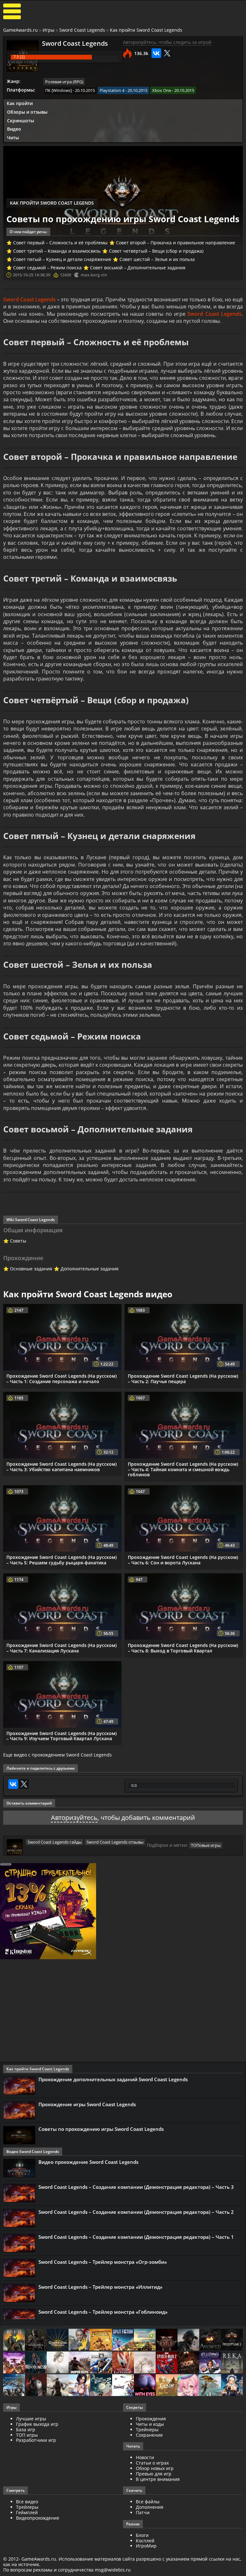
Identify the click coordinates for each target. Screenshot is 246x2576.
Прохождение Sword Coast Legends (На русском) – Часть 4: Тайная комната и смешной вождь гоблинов (183, 1469)
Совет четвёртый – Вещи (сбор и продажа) (156, 251)
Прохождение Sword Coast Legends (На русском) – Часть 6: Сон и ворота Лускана (183, 1560)
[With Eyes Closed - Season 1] (145, 2386)
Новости (145, 2457)
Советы (18, 1241)
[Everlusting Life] (232, 2386)
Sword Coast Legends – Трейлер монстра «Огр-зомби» (103, 2262)
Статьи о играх (152, 2463)
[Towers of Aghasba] (210, 2386)
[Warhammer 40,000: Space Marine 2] (101, 2363)
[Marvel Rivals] (123, 2386)
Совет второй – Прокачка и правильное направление (176, 243)
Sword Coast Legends (82, 30)
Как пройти (20, 103)
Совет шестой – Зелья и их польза (157, 259)
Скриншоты (20, 121)
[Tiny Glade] (167, 2386)
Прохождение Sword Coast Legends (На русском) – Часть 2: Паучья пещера (183, 1379)
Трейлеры (27, 2507)
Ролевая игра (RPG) (64, 82)
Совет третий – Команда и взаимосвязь (57, 251)
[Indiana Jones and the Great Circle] (101, 2340)
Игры (49, 30)
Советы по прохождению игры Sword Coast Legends (101, 2129)
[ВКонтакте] (156, 53)
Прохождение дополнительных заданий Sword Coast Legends (113, 2079)
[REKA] (232, 2363)
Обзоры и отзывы (27, 112)
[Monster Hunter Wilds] (14, 2386)
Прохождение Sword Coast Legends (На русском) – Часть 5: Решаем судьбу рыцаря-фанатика (61, 1560)
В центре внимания (158, 2479)
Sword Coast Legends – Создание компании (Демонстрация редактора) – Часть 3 (136, 2187)
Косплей (145, 2541)
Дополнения (150, 2507)
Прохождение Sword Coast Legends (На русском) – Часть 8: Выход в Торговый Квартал (183, 1648)
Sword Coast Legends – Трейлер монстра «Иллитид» (100, 2287)
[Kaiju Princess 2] (188, 2386)
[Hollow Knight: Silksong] (123, 2363)
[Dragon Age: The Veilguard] (14, 2363)
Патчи (143, 2512)
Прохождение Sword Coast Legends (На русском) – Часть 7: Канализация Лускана (61, 1648)
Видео (14, 129)
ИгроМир (146, 2546)
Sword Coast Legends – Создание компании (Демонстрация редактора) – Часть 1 (136, 2237)
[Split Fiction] (123, 2340)
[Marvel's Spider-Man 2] (167, 2363)
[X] (167, 53)
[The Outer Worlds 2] (101, 2386)
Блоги (142, 2535)
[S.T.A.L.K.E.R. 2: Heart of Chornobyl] (14, 2340)
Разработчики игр (36, 2440)
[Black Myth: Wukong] (36, 2340)
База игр (26, 2429)
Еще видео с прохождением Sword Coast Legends (57, 1755)
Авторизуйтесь (74, 1818)
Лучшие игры (31, 2419)
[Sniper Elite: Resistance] (79, 2363)
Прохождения (151, 2419)
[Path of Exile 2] (167, 2340)
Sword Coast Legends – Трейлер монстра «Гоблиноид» (103, 2312)
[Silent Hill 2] (58, 2363)
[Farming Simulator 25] (145, 2340)
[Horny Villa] (79, 2386)
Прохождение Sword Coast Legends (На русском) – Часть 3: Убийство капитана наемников (61, 1467)
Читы (13, 138)
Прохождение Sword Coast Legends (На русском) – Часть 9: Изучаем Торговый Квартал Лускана (61, 1736)
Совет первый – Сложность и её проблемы (60, 243)
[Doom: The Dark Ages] (188, 2363)
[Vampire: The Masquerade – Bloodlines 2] (36, 2363)
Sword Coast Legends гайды (55, 1842)
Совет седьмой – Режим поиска (47, 268)
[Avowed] (210, 2340)
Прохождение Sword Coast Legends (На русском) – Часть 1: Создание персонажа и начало (61, 1379)
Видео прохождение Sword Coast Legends (88, 2162)
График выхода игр (37, 2424)
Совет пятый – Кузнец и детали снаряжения (62, 259)
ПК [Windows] (58, 90)
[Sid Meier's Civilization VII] (145, 2363)
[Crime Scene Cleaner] (79, 2340)
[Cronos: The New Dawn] (36, 2386)
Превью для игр (154, 2474)
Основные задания (31, 1269)
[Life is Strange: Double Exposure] (210, 2363)
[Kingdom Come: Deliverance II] (58, 2340)
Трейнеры (147, 2429)
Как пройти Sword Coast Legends (146, 30)
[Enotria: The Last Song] (58, 2386)
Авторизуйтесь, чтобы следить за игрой (167, 42)
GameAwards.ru (20, 30)
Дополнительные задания (90, 1269)
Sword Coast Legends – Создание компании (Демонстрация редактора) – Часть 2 (136, 2212)
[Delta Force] (188, 2340)
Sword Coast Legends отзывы (115, 1842)
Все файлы (148, 2502)
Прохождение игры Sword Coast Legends (87, 2104)
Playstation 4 (112, 90)
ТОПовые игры (206, 1845)
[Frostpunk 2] (232, 2340)
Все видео (27, 2502)
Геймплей (27, 2512)
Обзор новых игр (155, 2468)
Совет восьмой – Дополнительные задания (138, 268)
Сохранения (149, 2435)
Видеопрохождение (38, 2518)
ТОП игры (27, 2435)
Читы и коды (150, 2424)
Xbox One (162, 90)
